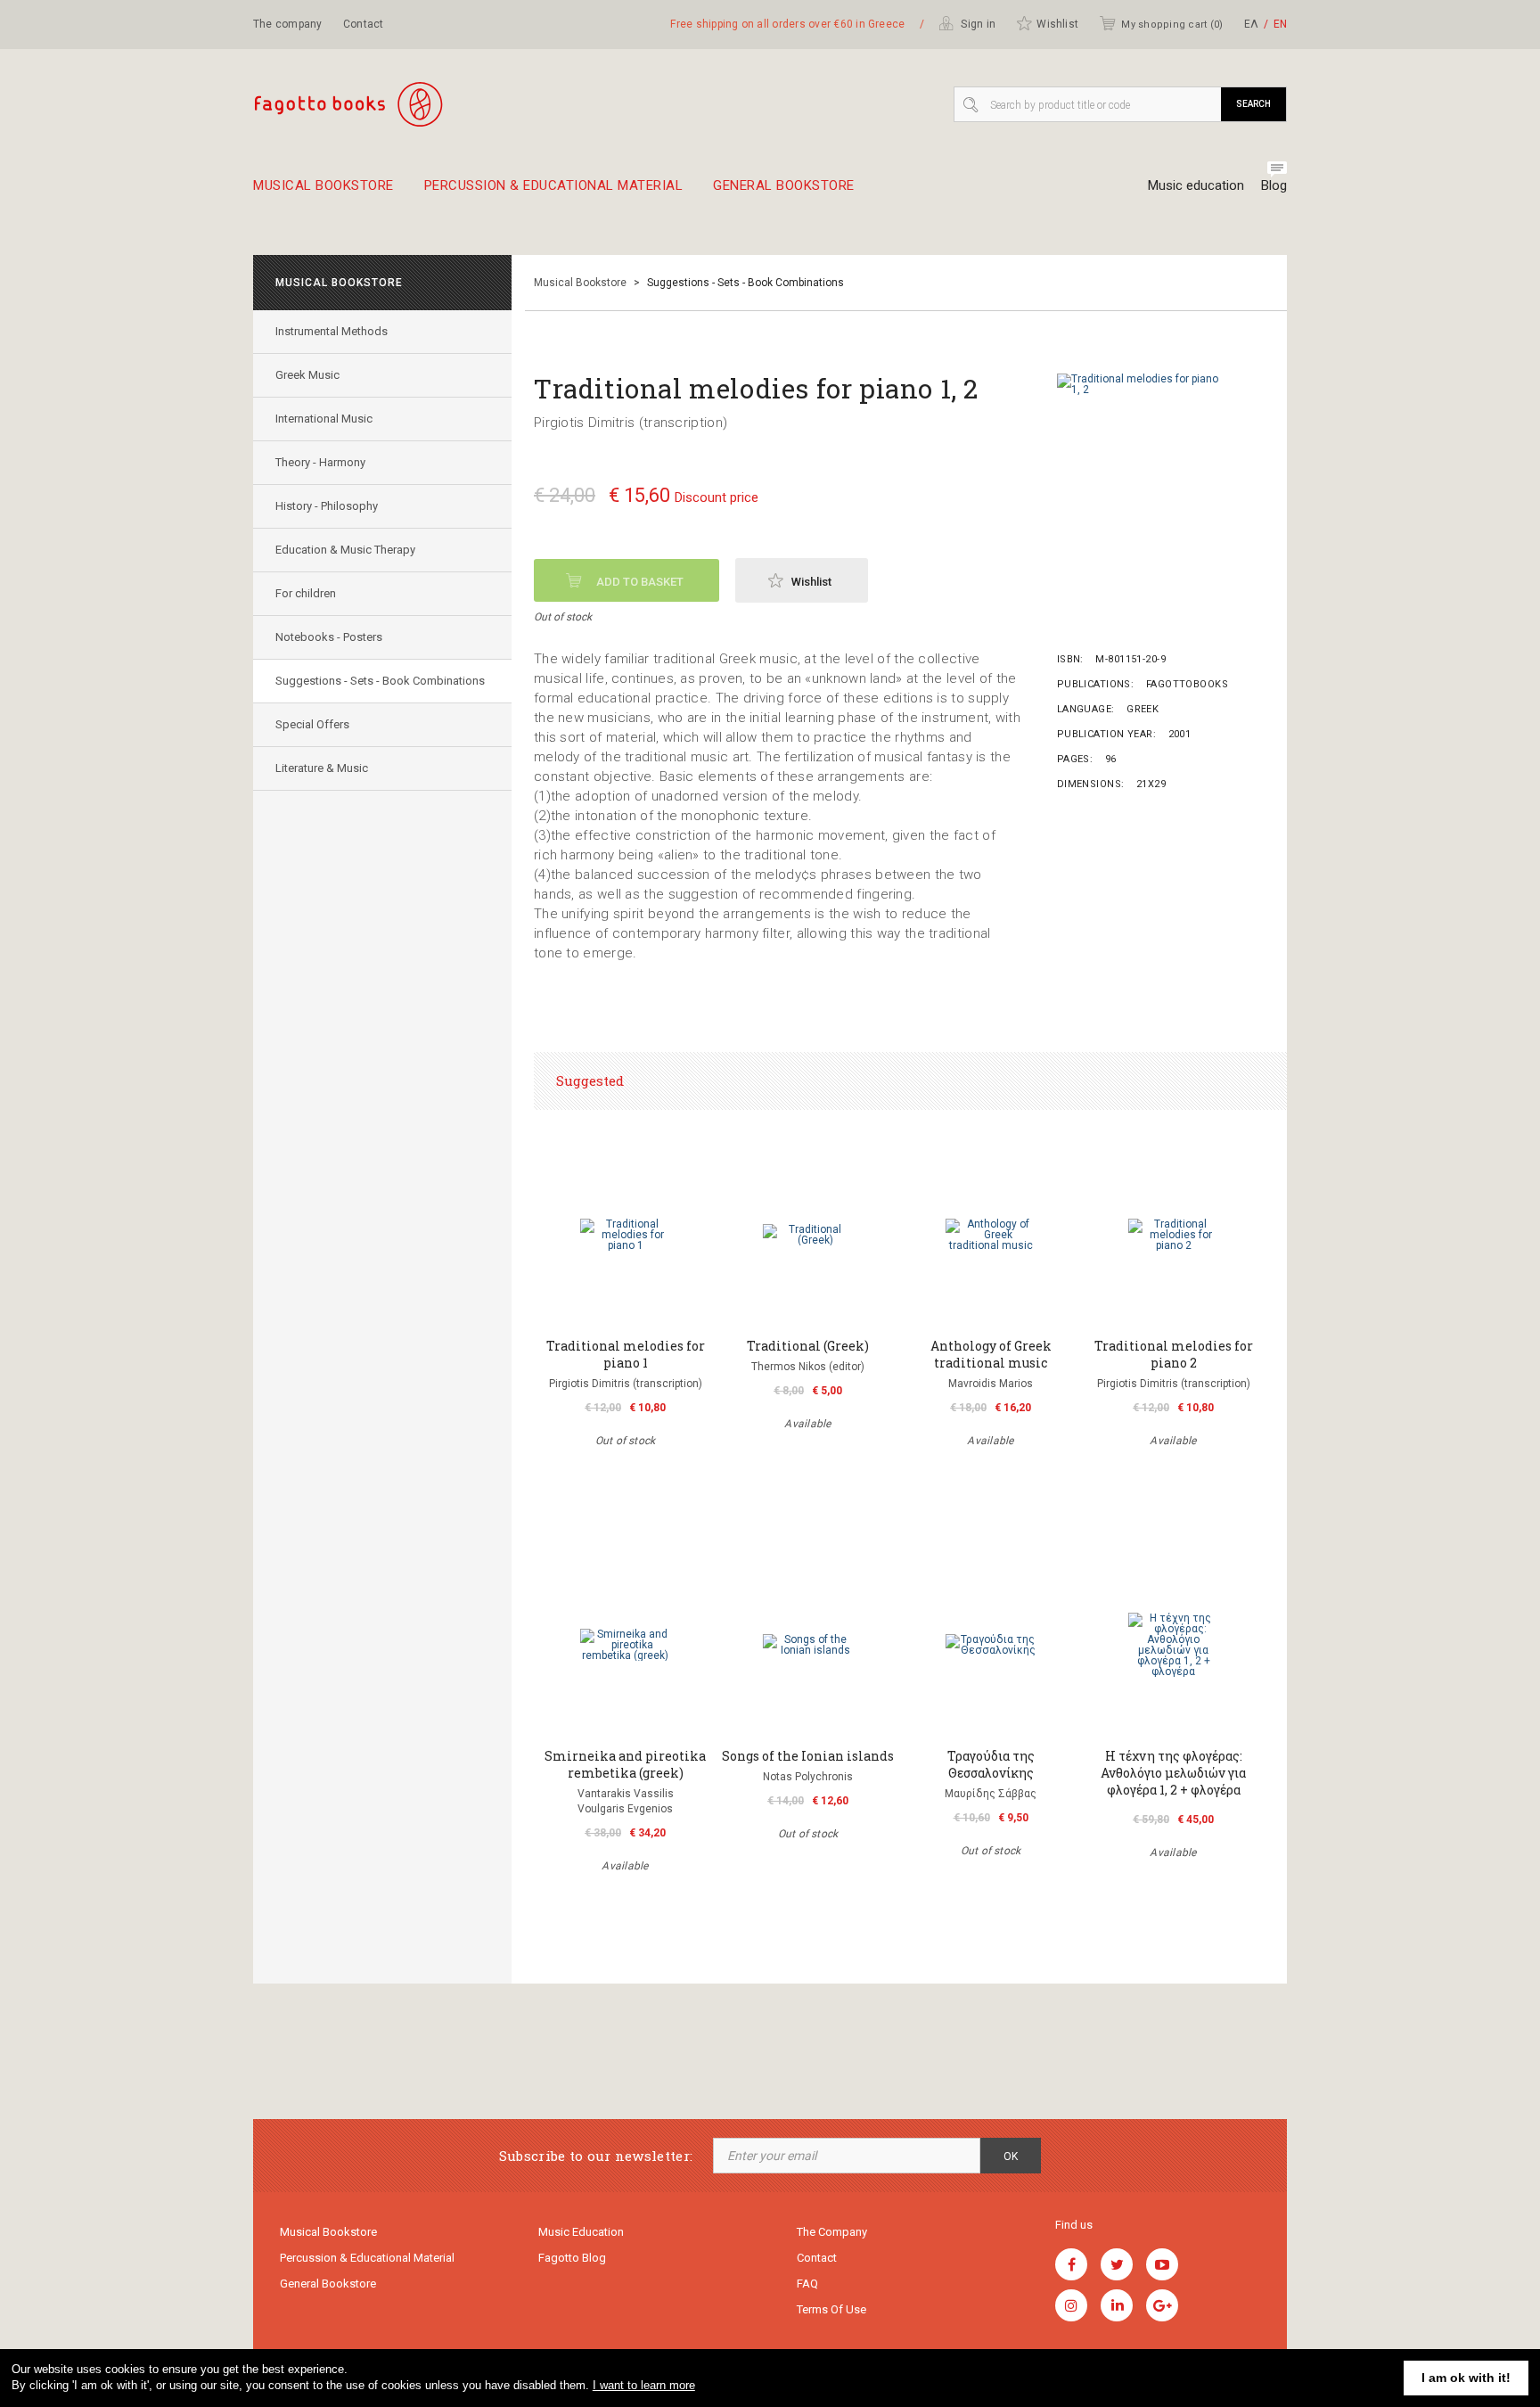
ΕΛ (1251, 24)
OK (1011, 2156)
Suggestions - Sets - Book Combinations (380, 681)
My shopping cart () (1172, 25)
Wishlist (1057, 24)
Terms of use (831, 2309)
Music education (1196, 185)
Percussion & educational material (554, 186)
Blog (1274, 185)
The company (288, 24)
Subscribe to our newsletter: (596, 2156)
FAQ (807, 2284)
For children (306, 593)
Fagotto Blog (572, 2258)
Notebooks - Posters (329, 637)
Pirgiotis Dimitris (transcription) (631, 423)
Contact (364, 24)
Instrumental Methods (332, 331)
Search (1253, 104)
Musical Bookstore (324, 186)
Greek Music (307, 375)
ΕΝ (1280, 24)
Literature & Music (322, 768)
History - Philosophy (327, 506)
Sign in (977, 24)
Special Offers (312, 724)
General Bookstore (784, 186)
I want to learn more (644, 2385)
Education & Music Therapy (345, 550)
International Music (324, 419)
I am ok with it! (1466, 2378)
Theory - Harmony (320, 462)
